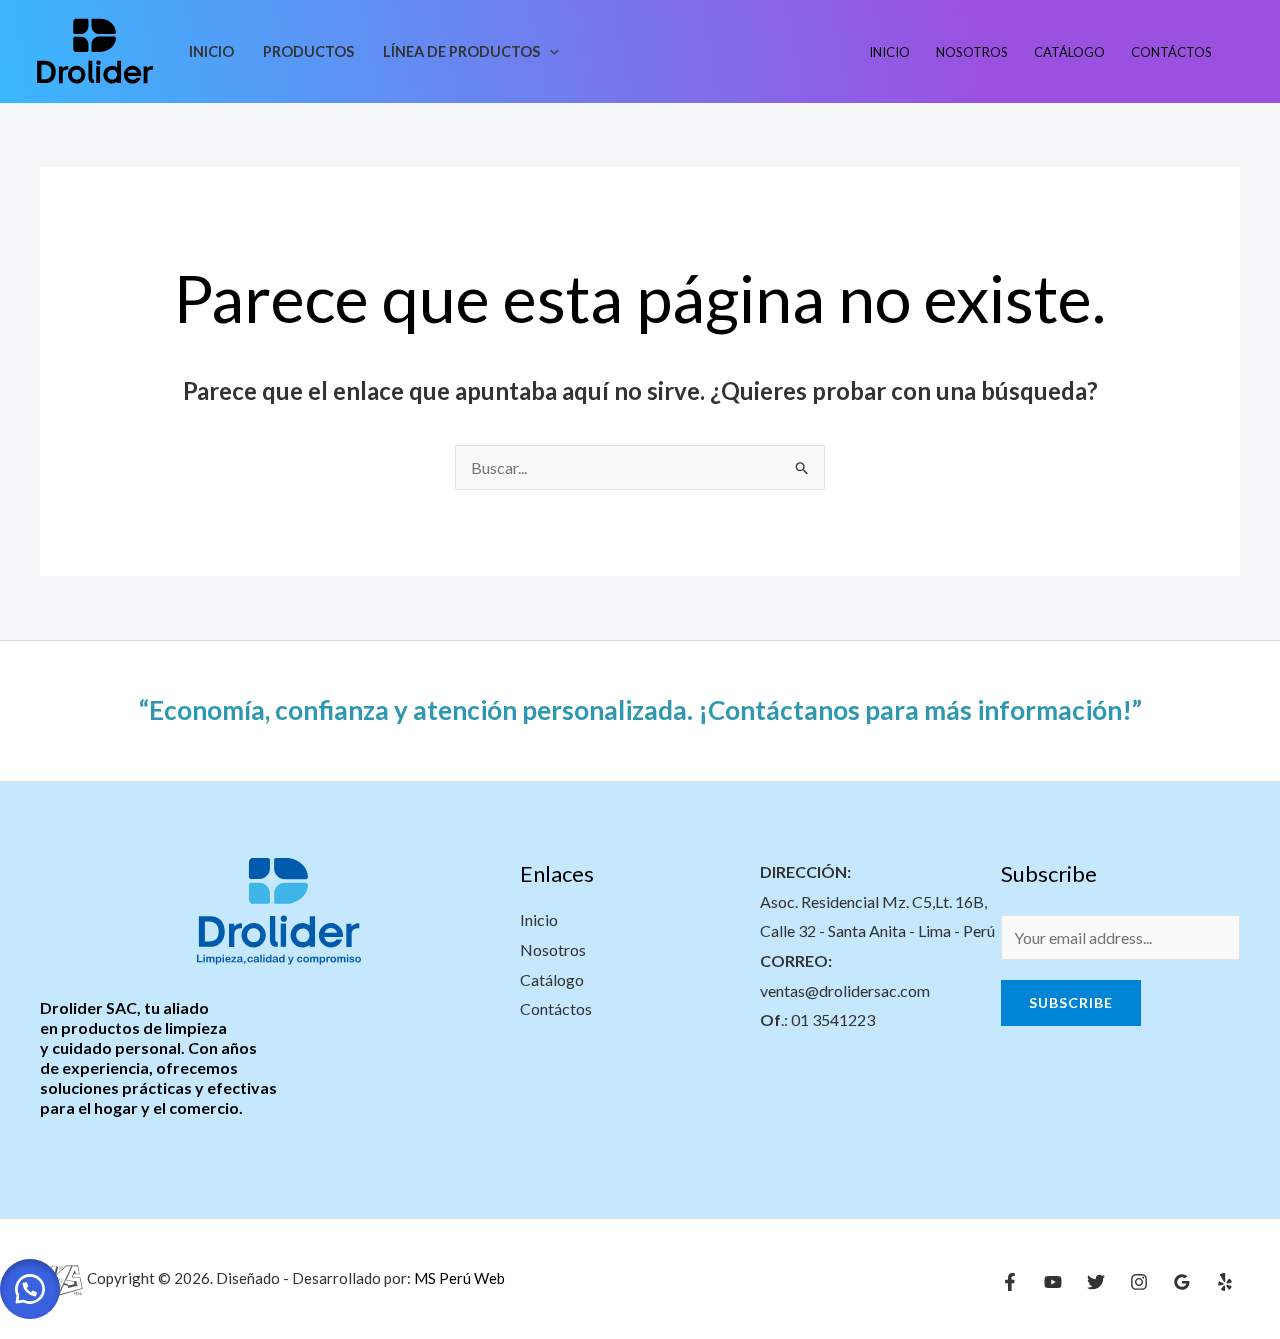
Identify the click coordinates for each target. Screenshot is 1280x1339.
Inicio (211, 51)
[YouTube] (1053, 1282)
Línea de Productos (461, 51)
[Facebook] (1010, 1282)
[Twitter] (1096, 1282)
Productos (308, 51)
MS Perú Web (458, 1277)
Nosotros (972, 52)
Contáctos (1171, 52)
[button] (549, 51)
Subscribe (1071, 1002)
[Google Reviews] (1182, 1282)
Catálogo (1069, 52)
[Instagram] (1139, 1282)
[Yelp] (1225, 1282)
